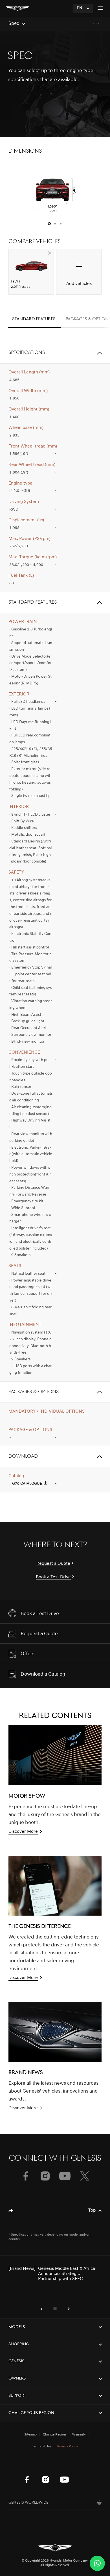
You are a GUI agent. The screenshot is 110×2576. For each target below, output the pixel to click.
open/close (99, 353)
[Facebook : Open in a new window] (25, 2176)
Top (92, 2210)
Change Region (54, 2435)
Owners (17, 2379)
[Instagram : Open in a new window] (45, 2176)
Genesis (16, 2361)
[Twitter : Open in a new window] (85, 2176)
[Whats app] (97, 2563)
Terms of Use (42, 2447)
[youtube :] (64, 2480)
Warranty (79, 2435)
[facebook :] (27, 2480)
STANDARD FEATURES (34, 319)
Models (17, 2327)
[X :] (83, 2465)
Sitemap (30, 2435)
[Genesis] (17, 8)
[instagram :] (46, 2480)
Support (17, 2396)
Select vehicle (50, 253)
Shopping (19, 2344)
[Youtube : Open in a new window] (65, 2176)
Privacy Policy (68, 2447)
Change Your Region (31, 2413)
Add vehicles (79, 284)
